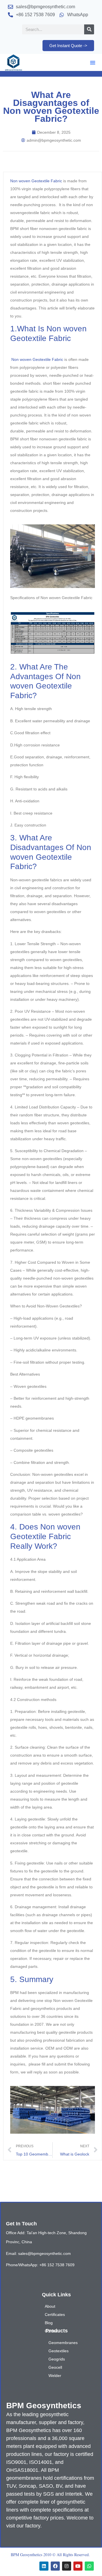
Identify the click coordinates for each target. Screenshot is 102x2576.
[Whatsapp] (89, 2566)
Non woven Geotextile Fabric (36, 181)
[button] (93, 62)
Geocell (55, 2367)
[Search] (89, 29)
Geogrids (57, 2359)
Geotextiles (59, 2351)
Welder (55, 2376)
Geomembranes (63, 2343)
